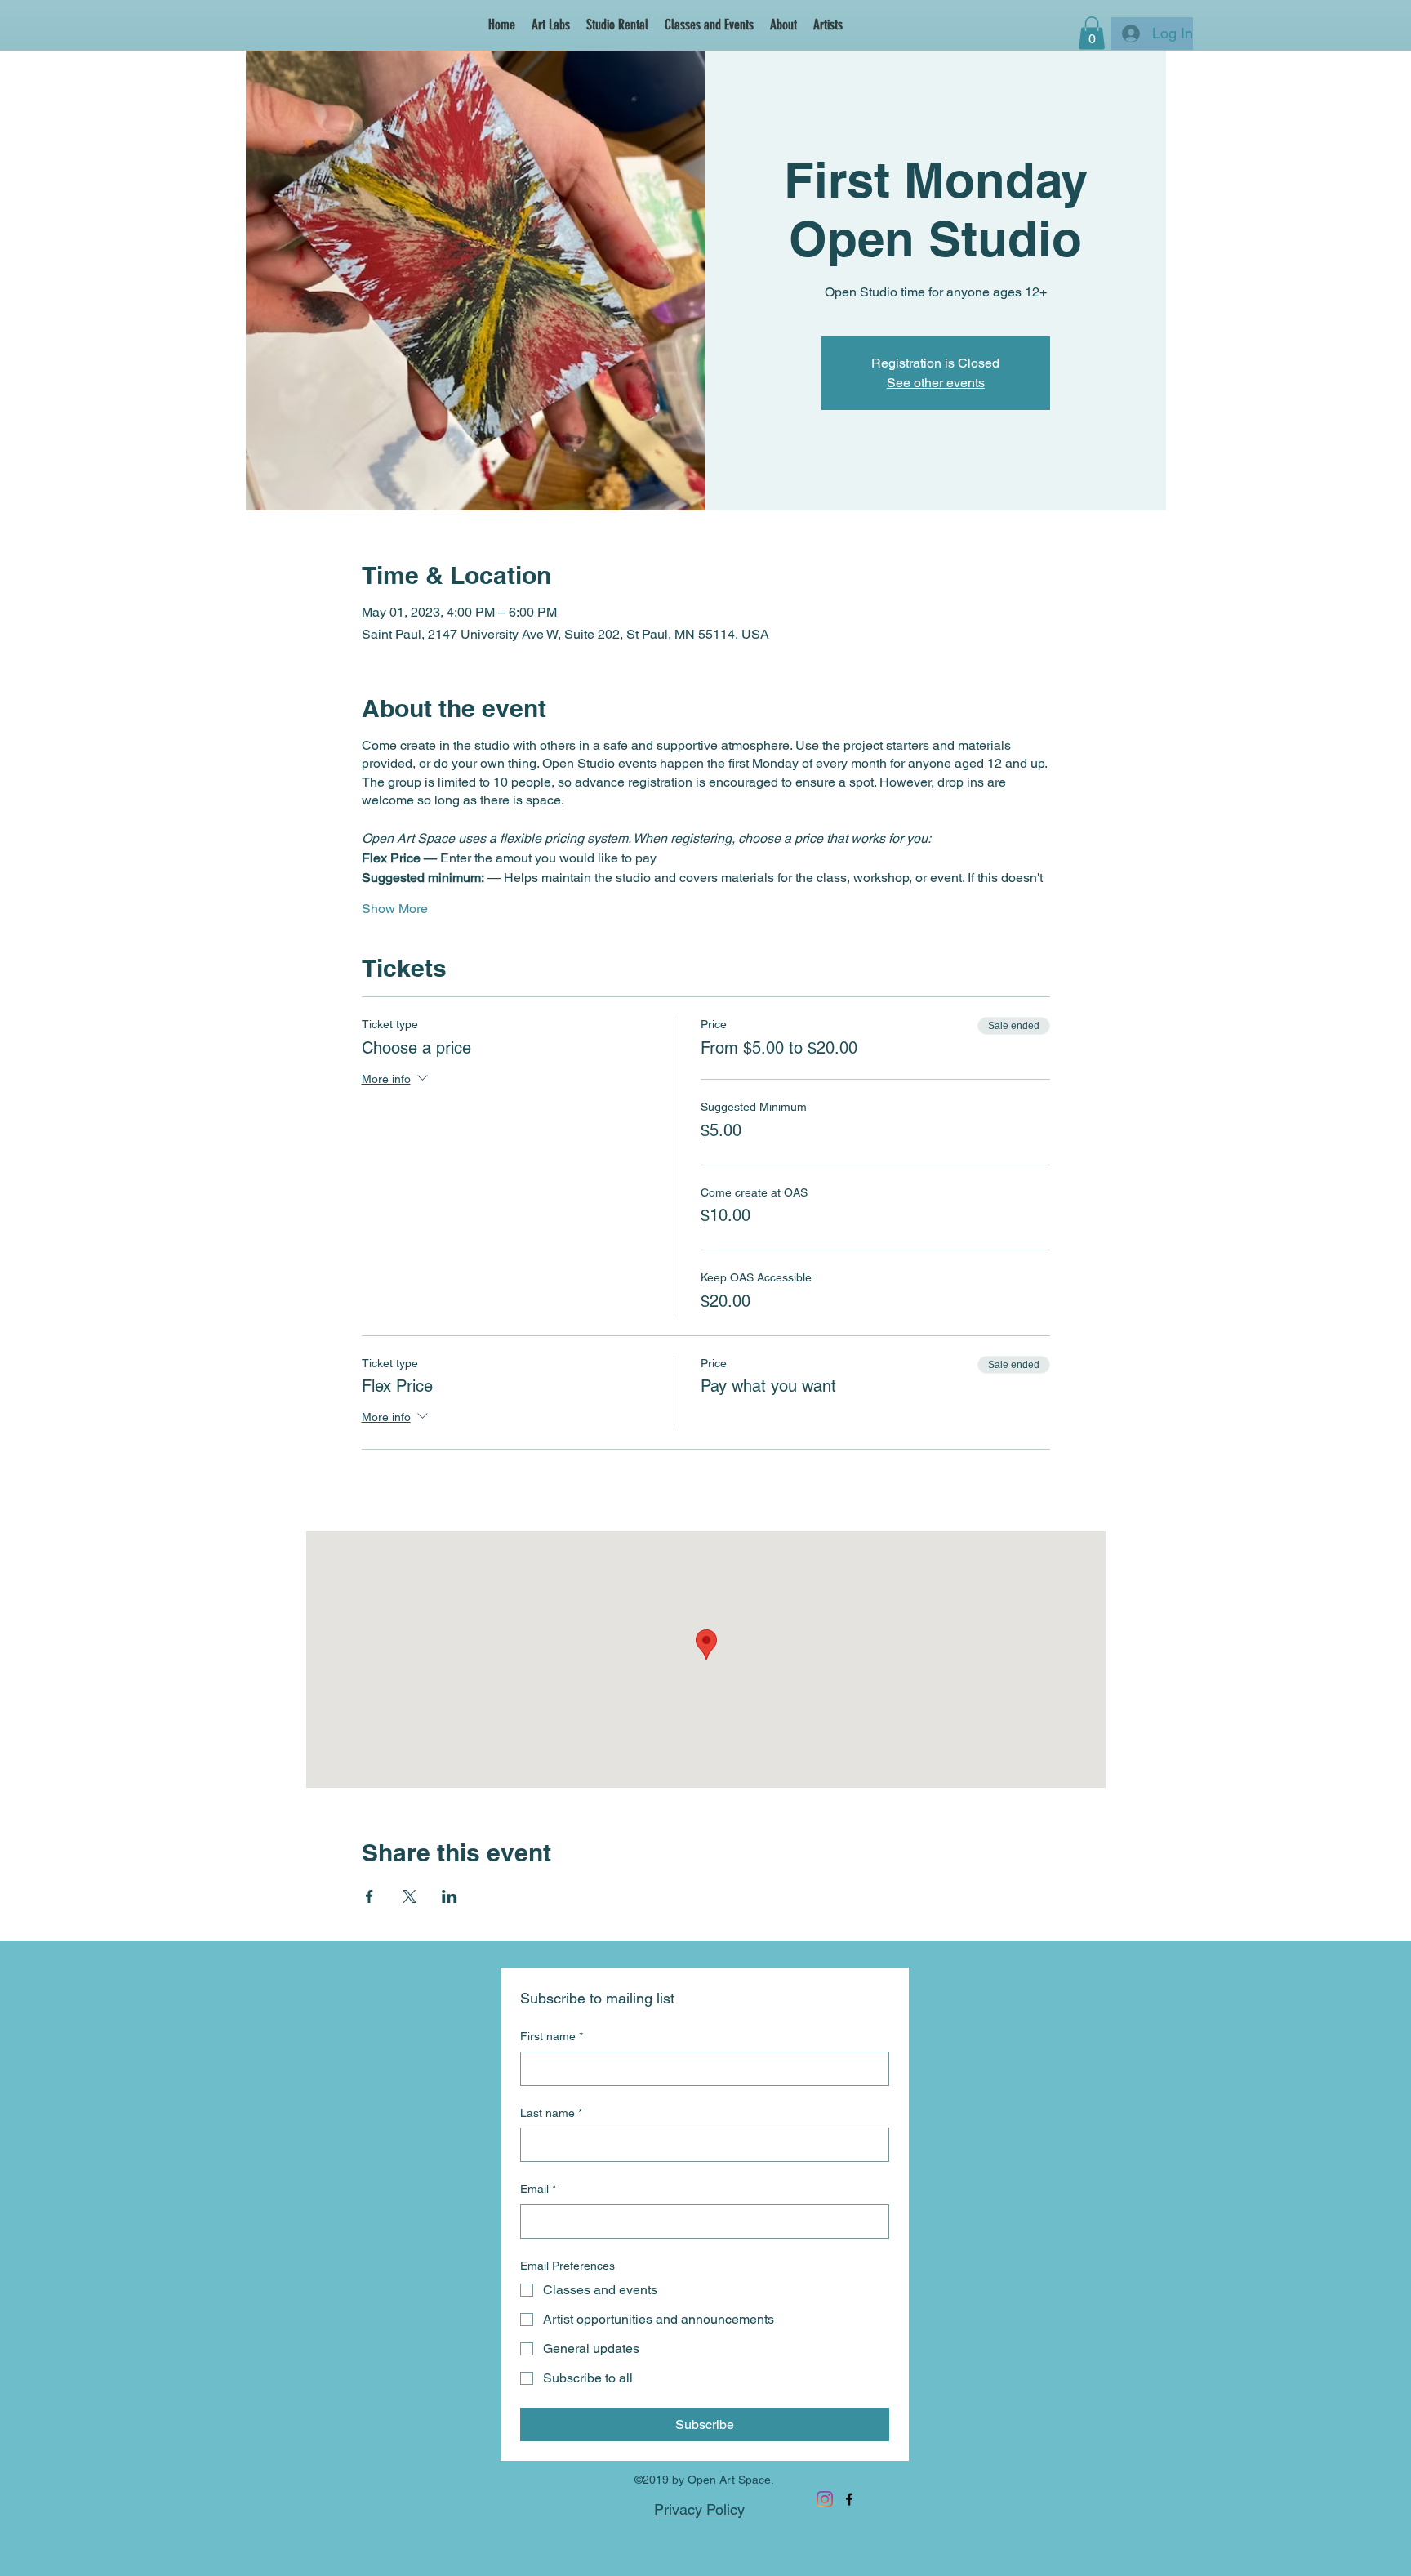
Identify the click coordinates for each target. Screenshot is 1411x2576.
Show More (395, 909)
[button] (828, 25)
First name (552, 2036)
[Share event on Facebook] (369, 1896)
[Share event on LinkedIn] (450, 1896)
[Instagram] (825, 2499)
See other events (936, 383)
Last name (551, 2113)
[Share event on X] (410, 1896)
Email (538, 2189)
